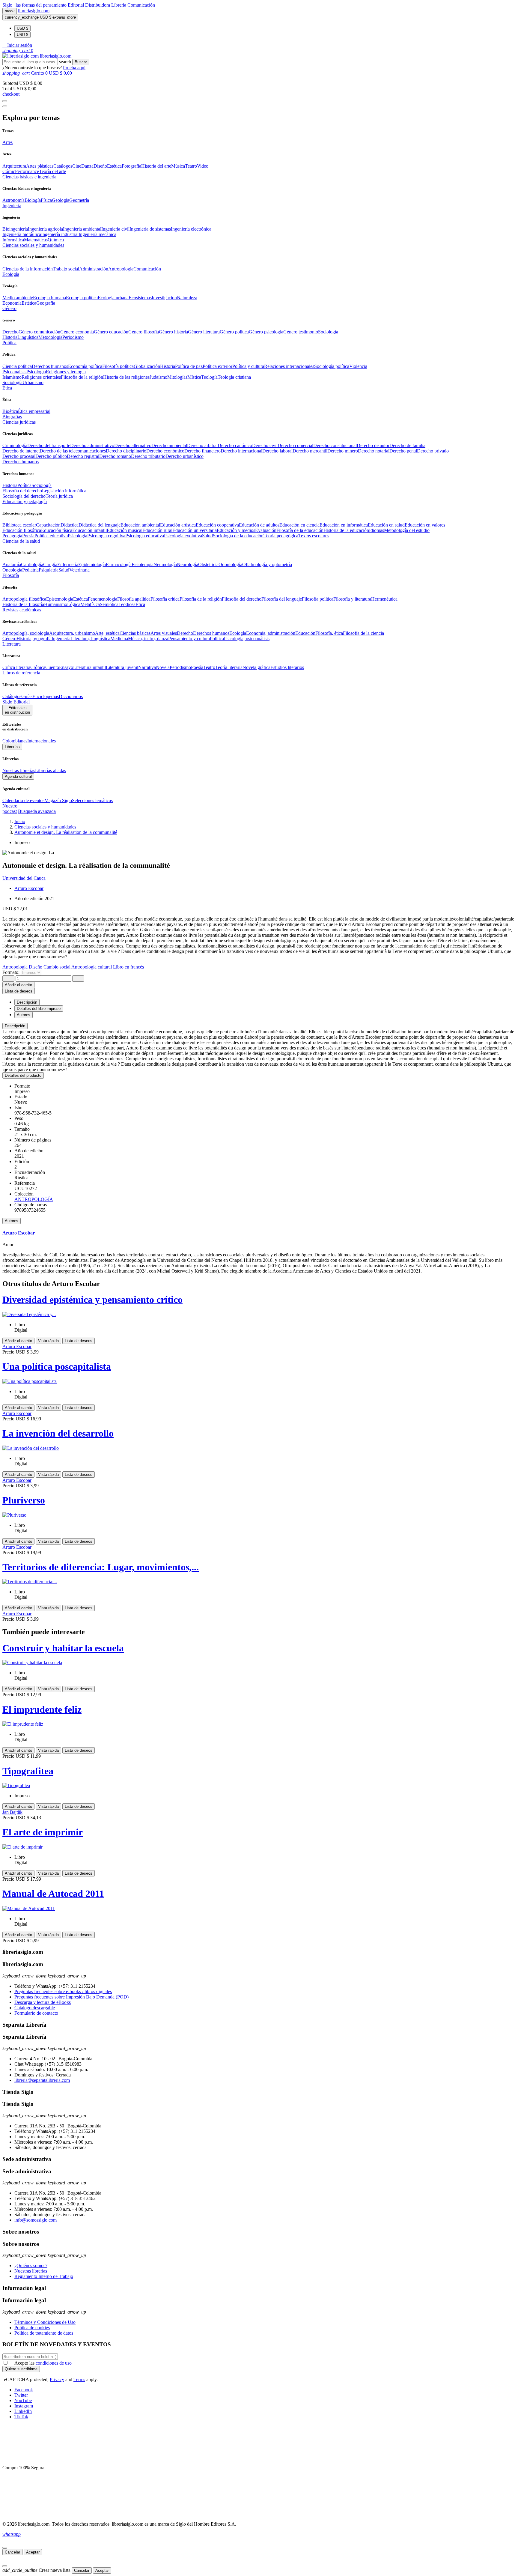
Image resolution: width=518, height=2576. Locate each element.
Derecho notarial (374, 451)
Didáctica (70, 525)
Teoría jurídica (59, 496)
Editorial (76, 5)
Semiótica (109, 604)
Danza (87, 166)
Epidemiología (92, 564)
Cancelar (12, 2552)
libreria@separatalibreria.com (42, 2080)
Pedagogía (12, 536)
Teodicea (127, 604)
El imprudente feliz (42, 1709)
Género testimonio (301, 332)
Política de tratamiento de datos (44, 2333)
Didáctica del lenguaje (100, 525)
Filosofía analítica (134, 599)
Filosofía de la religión (201, 599)
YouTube (23, 2400)
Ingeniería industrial (60, 234)
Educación (305, 633)
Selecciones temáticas (92, 800)
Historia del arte (156, 166)
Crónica (38, 667)
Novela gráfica (256, 667)
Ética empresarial (34, 411)
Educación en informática (344, 525)
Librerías (12, 747)
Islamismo (12, 377)
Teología (209, 377)
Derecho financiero (202, 451)
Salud (207, 536)
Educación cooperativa (217, 525)
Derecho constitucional (335, 445)
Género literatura (204, 332)
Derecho (10, 332)
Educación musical (125, 530)
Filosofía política (118, 366)
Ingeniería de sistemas (150, 229)
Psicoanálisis (14, 372)
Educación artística (178, 525)
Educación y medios (236, 530)
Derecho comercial (295, 445)
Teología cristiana (234, 377)
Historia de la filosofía (23, 604)
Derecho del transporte (49, 445)
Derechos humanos (50, 366)
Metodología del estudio (407, 530)
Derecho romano (115, 456)
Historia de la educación (346, 530)
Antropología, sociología (26, 633)
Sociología (328, 332)
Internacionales (42, 741)
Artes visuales (164, 633)
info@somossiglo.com (36, 2220)
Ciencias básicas (135, 633)
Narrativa (147, 667)
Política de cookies (32, 2328)
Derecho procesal (19, 456)
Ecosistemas (140, 298)
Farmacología (119, 564)
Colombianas (15, 741)
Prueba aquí (74, 68)
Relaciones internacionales (289, 366)
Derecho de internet (21, 451)
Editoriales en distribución (17, 710)
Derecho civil (265, 445)
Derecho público (51, 456)
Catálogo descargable (35, 2008)
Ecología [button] (11, 274)
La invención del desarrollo (58, 1433)
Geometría (79, 200)
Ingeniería (61, 639)
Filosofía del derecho (22, 491)
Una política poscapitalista (57, 1366)
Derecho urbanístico (185, 456)
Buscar (81, 62)
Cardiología (32, 564)
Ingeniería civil (115, 229)
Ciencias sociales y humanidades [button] (33, 245)
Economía (12, 303)
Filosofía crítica (165, 599)
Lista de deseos (79, 1341)
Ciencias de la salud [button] (21, 541)
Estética (114, 166)
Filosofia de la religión (82, 377)
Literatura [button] (12, 644)
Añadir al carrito (18, 985)
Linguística (28, 337)
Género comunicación (39, 332)
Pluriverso (24, 1500)
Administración (94, 269)
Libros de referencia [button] (21, 673)
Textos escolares (314, 536)
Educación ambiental (140, 525)
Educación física (57, 530)
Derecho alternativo (133, 445)
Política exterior (217, 366)
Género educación (111, 332)
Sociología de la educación (238, 536)
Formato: (12, 972)
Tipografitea (28, 1771)
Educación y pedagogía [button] (25, 501)
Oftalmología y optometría (267, 564)
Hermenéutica (384, 599)
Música (178, 166)
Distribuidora (98, 5)
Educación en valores (425, 525)
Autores (12, 1221)
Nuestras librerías (19, 770)
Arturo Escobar (29, 888)
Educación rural (157, 530)
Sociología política (332, 366)
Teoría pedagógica (281, 536)
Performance (27, 171)
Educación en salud (386, 525)
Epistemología (60, 599)
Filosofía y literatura (352, 599)
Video (203, 166)
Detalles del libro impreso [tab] (39, 1009)
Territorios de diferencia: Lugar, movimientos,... (101, 1567)
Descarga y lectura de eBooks (43, 2002)
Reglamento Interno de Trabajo (44, 2276)
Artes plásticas (40, 166)
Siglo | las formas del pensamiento (35, 5)
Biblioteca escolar (19, 525)
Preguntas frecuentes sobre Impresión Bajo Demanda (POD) (71, 1997)
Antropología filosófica (24, 599)
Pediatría (30, 570)
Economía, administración (271, 633)
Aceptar (33, 2552)
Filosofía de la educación (300, 530)
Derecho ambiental (169, 445)
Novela (163, 667)
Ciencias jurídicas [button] (19, 422)
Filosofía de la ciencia (363, 633)
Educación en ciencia (299, 525)
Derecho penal (403, 451)
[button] (17, 45)
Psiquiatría (49, 570)
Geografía (46, 303)
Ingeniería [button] (12, 206)
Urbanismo (33, 382)
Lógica (74, 604)
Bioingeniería (15, 229)
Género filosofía (144, 332)
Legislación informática (64, 491)
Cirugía (50, 564)
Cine (77, 166)
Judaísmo (158, 377)
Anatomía (12, 564)
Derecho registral (83, 456)
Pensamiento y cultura (189, 639)
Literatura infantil (89, 667)
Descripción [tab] (27, 1002)
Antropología (121, 269)
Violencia (358, 366)
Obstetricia (208, 564)
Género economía (77, 332)
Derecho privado (433, 451)
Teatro (191, 166)
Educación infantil (89, 530)
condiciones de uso (54, 2363)
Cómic (9, 171)
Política (24, 485)
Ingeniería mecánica (97, 234)
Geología (61, 200)
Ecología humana (49, 298)
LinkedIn (23, 2411)
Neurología (188, 564)
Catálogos (63, 166)
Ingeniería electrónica (191, 229)
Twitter (21, 2395)
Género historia (173, 332)
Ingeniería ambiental (82, 229)
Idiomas (377, 530)
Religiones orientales (41, 377)
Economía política (85, 366)
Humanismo (56, 604)
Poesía (28, 536)
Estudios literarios (287, 667)
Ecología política (82, 298)
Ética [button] (7, 388)
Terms (79, 2379)
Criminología (15, 445)
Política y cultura (248, 366)
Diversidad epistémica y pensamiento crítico (92, 1300)
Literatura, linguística (90, 639)
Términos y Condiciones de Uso (45, 2322)
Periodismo (73, 337)
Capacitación (48, 525)
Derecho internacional (241, 451)
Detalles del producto (23, 1075)
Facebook (24, 2390)
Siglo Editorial (16, 702)
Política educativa (51, 536)
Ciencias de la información (28, 269)
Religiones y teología (66, 372)
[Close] (5, 106)
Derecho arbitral (202, 445)
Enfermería (68, 564)
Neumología (165, 564)
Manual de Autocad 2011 (53, 1894)
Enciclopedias (46, 696)
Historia (10, 337)
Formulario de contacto (36, 2013)
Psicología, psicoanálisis (247, 639)
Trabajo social (66, 269)
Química (56, 240)
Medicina (119, 639)
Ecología (238, 633)
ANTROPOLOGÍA (34, 1199)
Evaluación (266, 530)
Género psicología (266, 332)
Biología (33, 200)
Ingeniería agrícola (45, 229)
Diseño (100, 166)
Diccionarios (71, 696)
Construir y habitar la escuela (63, 1648)
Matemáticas (36, 240)
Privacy (57, 2379)
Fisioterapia (143, 564)
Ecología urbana (113, 298)
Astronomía (13, 200)
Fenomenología (103, 599)
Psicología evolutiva (183, 536)
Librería (119, 5)
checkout (11, 94)
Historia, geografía (34, 639)
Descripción (15, 1026)
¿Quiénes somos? (31, 2266)
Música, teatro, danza (148, 639)
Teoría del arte (52, 171)
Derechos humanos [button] (21, 462)
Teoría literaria (229, 667)
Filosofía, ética (329, 633)
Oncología (12, 570)
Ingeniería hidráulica (22, 234)
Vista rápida (48, 1341)
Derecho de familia (407, 445)
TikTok (21, 2417)
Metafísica (90, 604)
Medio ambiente (18, 298)
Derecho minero (343, 451)
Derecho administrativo (92, 445)
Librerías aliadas (51, 770)
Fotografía (131, 166)
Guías (27, 696)
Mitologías (177, 377)
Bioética (10, 411)
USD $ (22, 28)
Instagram (24, 2406)
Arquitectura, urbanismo (72, 633)
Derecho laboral (277, 451)
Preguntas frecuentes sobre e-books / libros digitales (63, 1991)
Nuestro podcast (10, 809)
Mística (194, 377)
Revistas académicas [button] (22, 610)
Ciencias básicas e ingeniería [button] (29, 177)
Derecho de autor (373, 445)
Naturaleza (187, 298)
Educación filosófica (22, 530)
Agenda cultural (18, 776)
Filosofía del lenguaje (282, 599)
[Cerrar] (5, 2548)
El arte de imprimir (43, 1832)
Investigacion (164, 298)
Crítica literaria (16, 667)
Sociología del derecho (24, 496)
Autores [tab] (24, 1015)
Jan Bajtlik (12, 1812)
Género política (234, 332)
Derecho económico (165, 451)
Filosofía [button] (11, 575)
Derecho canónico (235, 445)
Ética (140, 604)
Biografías (12, 417)
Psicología (36, 372)
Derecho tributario (148, 456)
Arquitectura (14, 166)
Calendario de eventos (23, 800)
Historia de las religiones (126, 377)
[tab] (259, 1026)
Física (46, 200)
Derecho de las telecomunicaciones (73, 451)
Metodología (50, 337)
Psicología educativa (145, 536)
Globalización (147, 366)
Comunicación (141, 5)
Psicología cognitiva (106, 536)
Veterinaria (79, 570)
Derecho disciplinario (126, 451)
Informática (13, 240)
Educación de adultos (259, 525)
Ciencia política (17, 366)
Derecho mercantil (310, 451)
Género (9, 639)
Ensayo (66, 667)
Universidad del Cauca (24, 878)
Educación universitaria (195, 530)
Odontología (230, 564)
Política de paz (189, 366)
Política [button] (9, 343)
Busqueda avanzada (37, 811)
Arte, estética (107, 633)
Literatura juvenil (122, 667)
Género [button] (9, 308)
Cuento (52, 667)
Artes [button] (7, 142)
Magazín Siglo (58, 800)
